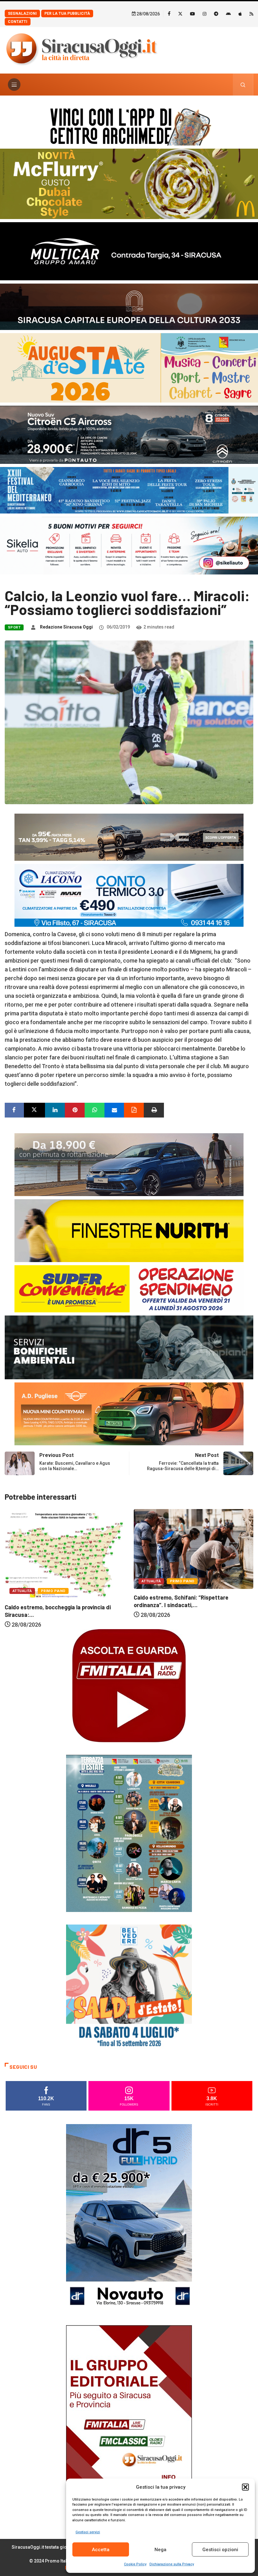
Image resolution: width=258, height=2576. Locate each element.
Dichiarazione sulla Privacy (172, 2564)
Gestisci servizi (88, 2532)
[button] (245, 2487)
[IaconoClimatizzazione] (129, 895)
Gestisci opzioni (220, 2550)
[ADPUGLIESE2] (129, 1413)
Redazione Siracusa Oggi (66, 627)
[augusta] (129, 367)
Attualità (22, 1581)
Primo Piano (53, 1581)
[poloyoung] (129, 1164)
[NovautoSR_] (129, 2218)
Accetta (101, 2550)
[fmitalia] (129, 490)
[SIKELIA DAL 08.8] (129, 545)
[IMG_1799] (129, 1288)
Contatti (18, 22)
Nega (160, 2550)
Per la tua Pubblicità (67, 14)
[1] (129, 2419)
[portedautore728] (129, 1230)
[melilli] (129, 1833)
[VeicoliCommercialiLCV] (129, 251)
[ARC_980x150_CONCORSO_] (129, 125)
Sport (14, 627)
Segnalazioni (22, 14)
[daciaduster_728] (129, 837)
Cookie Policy (135, 2564)
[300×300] (129, 1987)
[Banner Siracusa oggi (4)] (129, 434)
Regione (183, 1592)
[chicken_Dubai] (129, 183)
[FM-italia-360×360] (129, 1685)
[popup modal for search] (243, 85)
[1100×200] (129, 306)
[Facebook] (169, 14)
